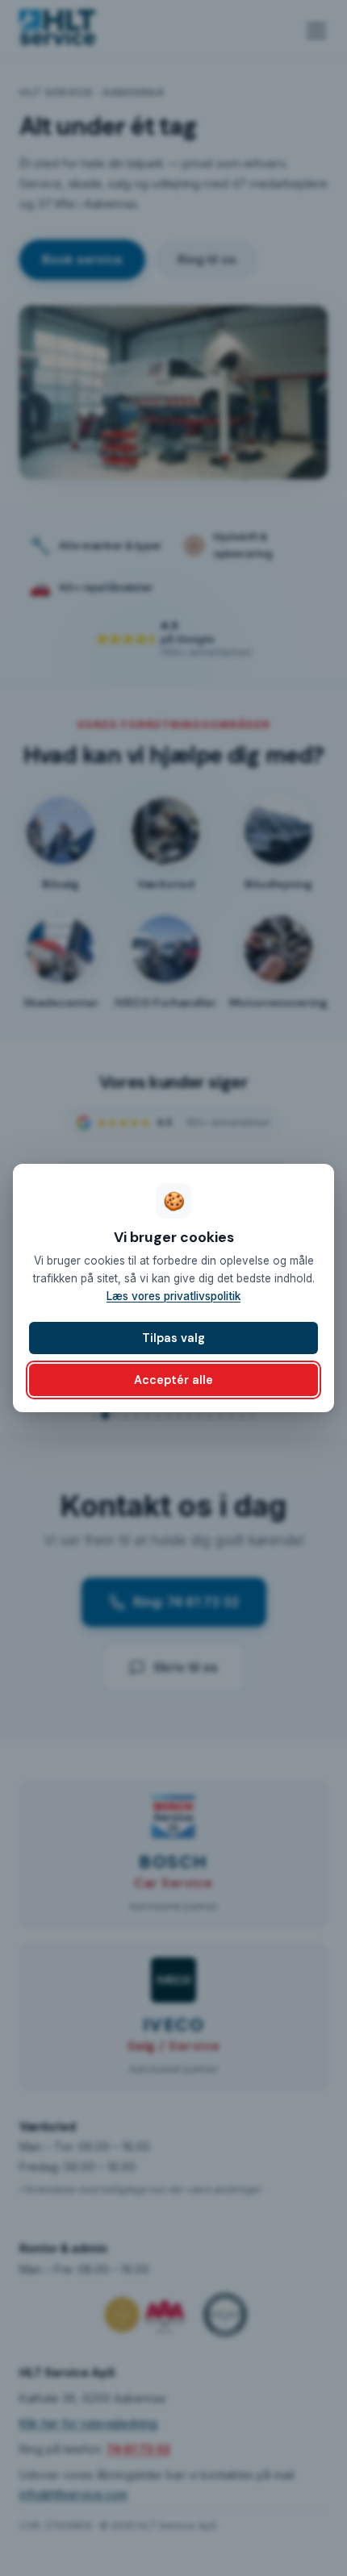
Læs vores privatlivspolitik (173, 1296)
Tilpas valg (173, 1338)
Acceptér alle (173, 1380)
